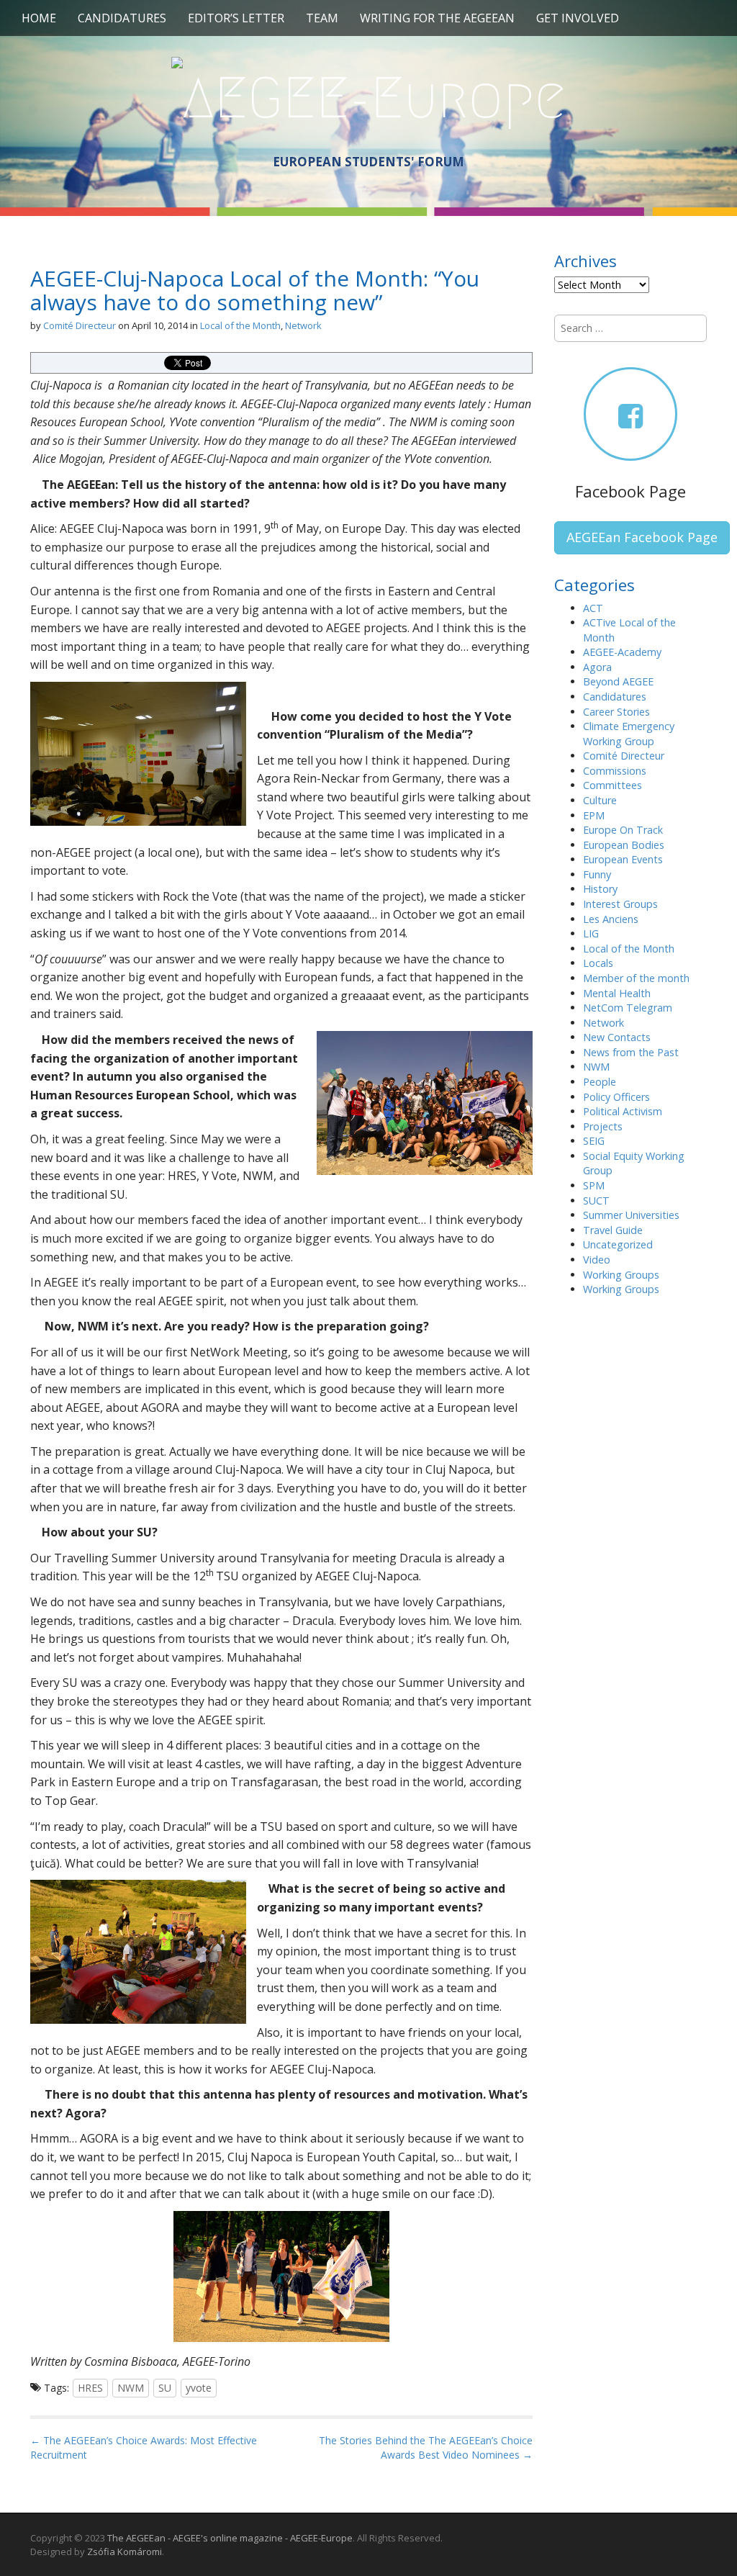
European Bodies (624, 845)
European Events (623, 859)
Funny (597, 874)
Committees (612, 785)
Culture (600, 800)
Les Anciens (611, 919)
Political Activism (623, 1111)
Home (39, 18)
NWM (131, 2388)
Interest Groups (620, 904)
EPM (594, 815)
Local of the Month (240, 325)
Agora (597, 667)
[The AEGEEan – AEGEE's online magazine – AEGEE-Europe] (368, 96)
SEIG (594, 1141)
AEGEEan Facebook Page (642, 537)
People (600, 1082)
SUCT (596, 1201)
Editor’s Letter (236, 18)
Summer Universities (631, 1215)
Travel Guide (613, 1230)
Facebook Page (630, 491)
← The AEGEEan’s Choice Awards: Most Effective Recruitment (144, 2447)
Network (303, 325)
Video (597, 1260)
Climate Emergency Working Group (629, 734)
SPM (594, 1185)
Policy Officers (616, 1097)
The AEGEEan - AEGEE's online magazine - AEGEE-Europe (230, 2538)
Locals (598, 963)
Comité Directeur (80, 325)
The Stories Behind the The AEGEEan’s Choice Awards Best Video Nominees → (426, 2447)
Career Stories (616, 712)
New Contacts (617, 1037)
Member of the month (636, 978)
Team (322, 18)
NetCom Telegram (628, 1008)
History (600, 889)
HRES (90, 2388)
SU (165, 2388)
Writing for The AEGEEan (437, 18)
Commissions (615, 771)
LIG (591, 933)
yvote (199, 2388)
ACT (593, 608)
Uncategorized (618, 1244)
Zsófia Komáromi (125, 2552)
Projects (603, 1126)
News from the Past (631, 1052)
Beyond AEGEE (618, 681)
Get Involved (578, 18)
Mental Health (617, 993)
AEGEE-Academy (622, 652)
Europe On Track (623, 830)
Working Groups (621, 1275)
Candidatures (122, 18)
